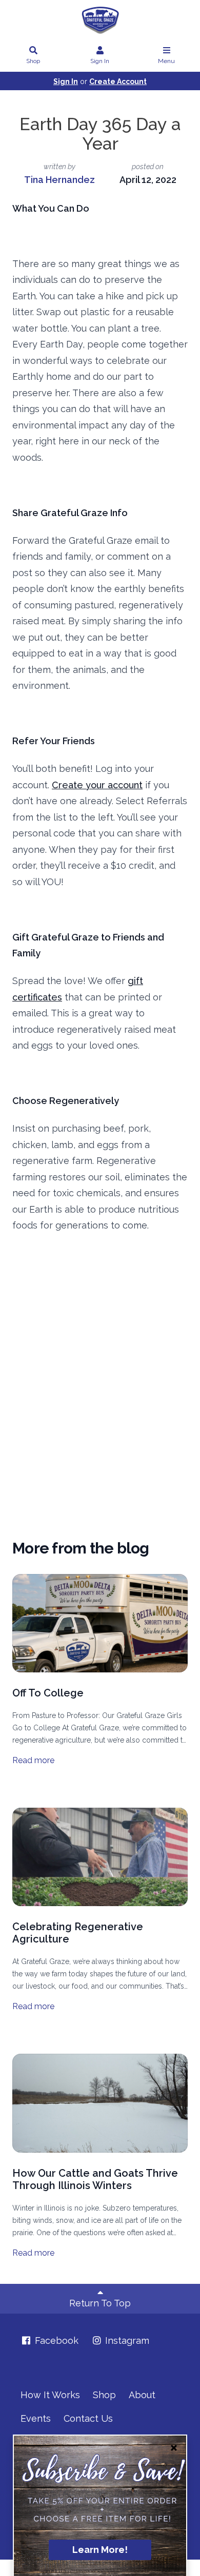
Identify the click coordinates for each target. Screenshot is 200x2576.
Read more (33, 1760)
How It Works (50, 2395)
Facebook (55, 2340)
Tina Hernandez (59, 180)
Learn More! (100, 2550)
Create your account (97, 785)
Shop (33, 61)
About (142, 2395)
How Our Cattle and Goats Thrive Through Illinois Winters (95, 2179)
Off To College (48, 1693)
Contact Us (88, 2418)
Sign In (100, 61)
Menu (166, 61)
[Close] (174, 2448)
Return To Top (100, 2303)
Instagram (126, 2340)
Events (36, 2418)
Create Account (118, 81)
